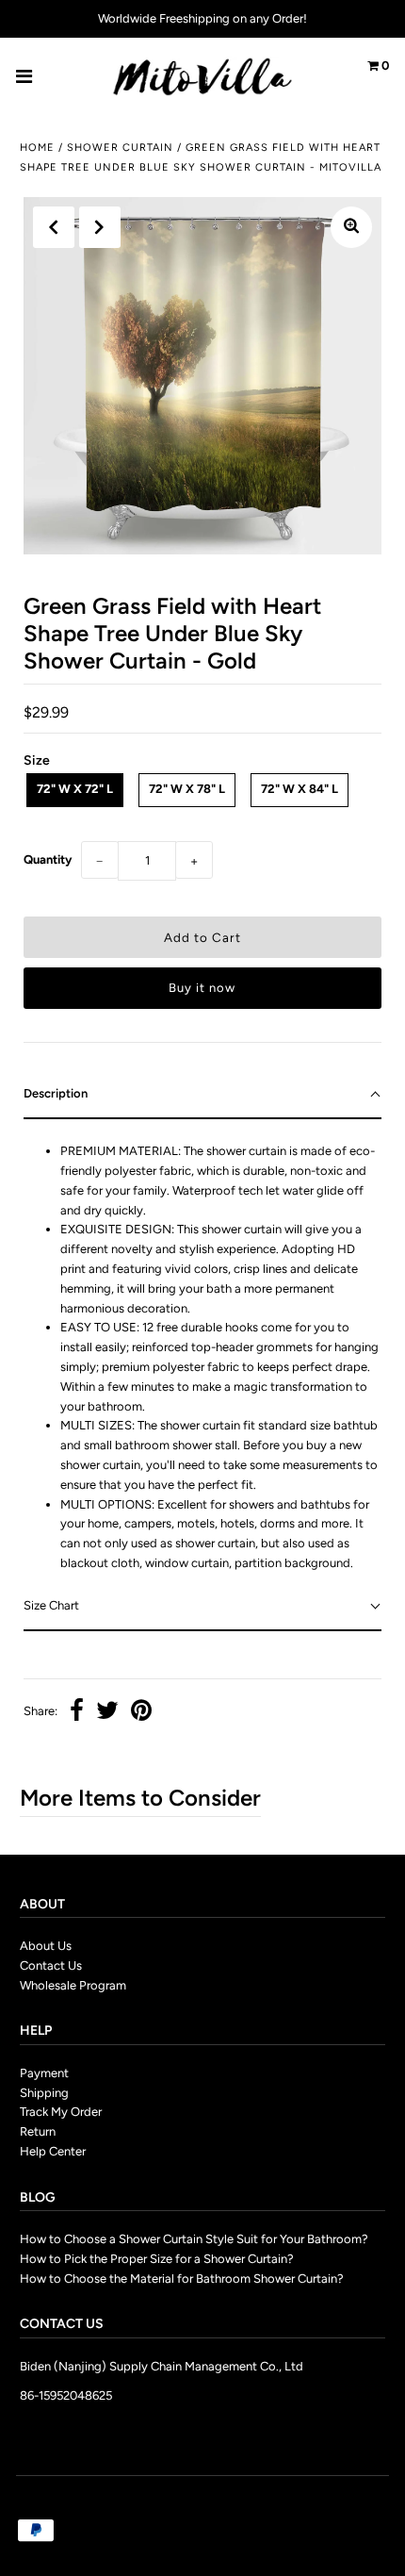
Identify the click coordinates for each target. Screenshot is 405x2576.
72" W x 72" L (75, 789)
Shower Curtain (120, 148)
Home (37, 148)
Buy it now (202, 988)
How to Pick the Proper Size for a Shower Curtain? (157, 2259)
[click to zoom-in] (351, 227)
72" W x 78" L (187, 789)
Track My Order (61, 2112)
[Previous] (54, 227)
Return (38, 2131)
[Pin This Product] (141, 1713)
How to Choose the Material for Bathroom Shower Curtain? (182, 2279)
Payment (44, 2073)
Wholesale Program (73, 1985)
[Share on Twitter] (107, 1713)
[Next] (100, 227)
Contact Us (51, 1965)
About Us (46, 1946)
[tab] (202, 1095)
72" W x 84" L (300, 789)
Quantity (48, 859)
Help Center (53, 2151)
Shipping (44, 2093)
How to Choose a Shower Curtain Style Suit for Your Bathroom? (194, 2239)
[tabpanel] (202, 1351)
